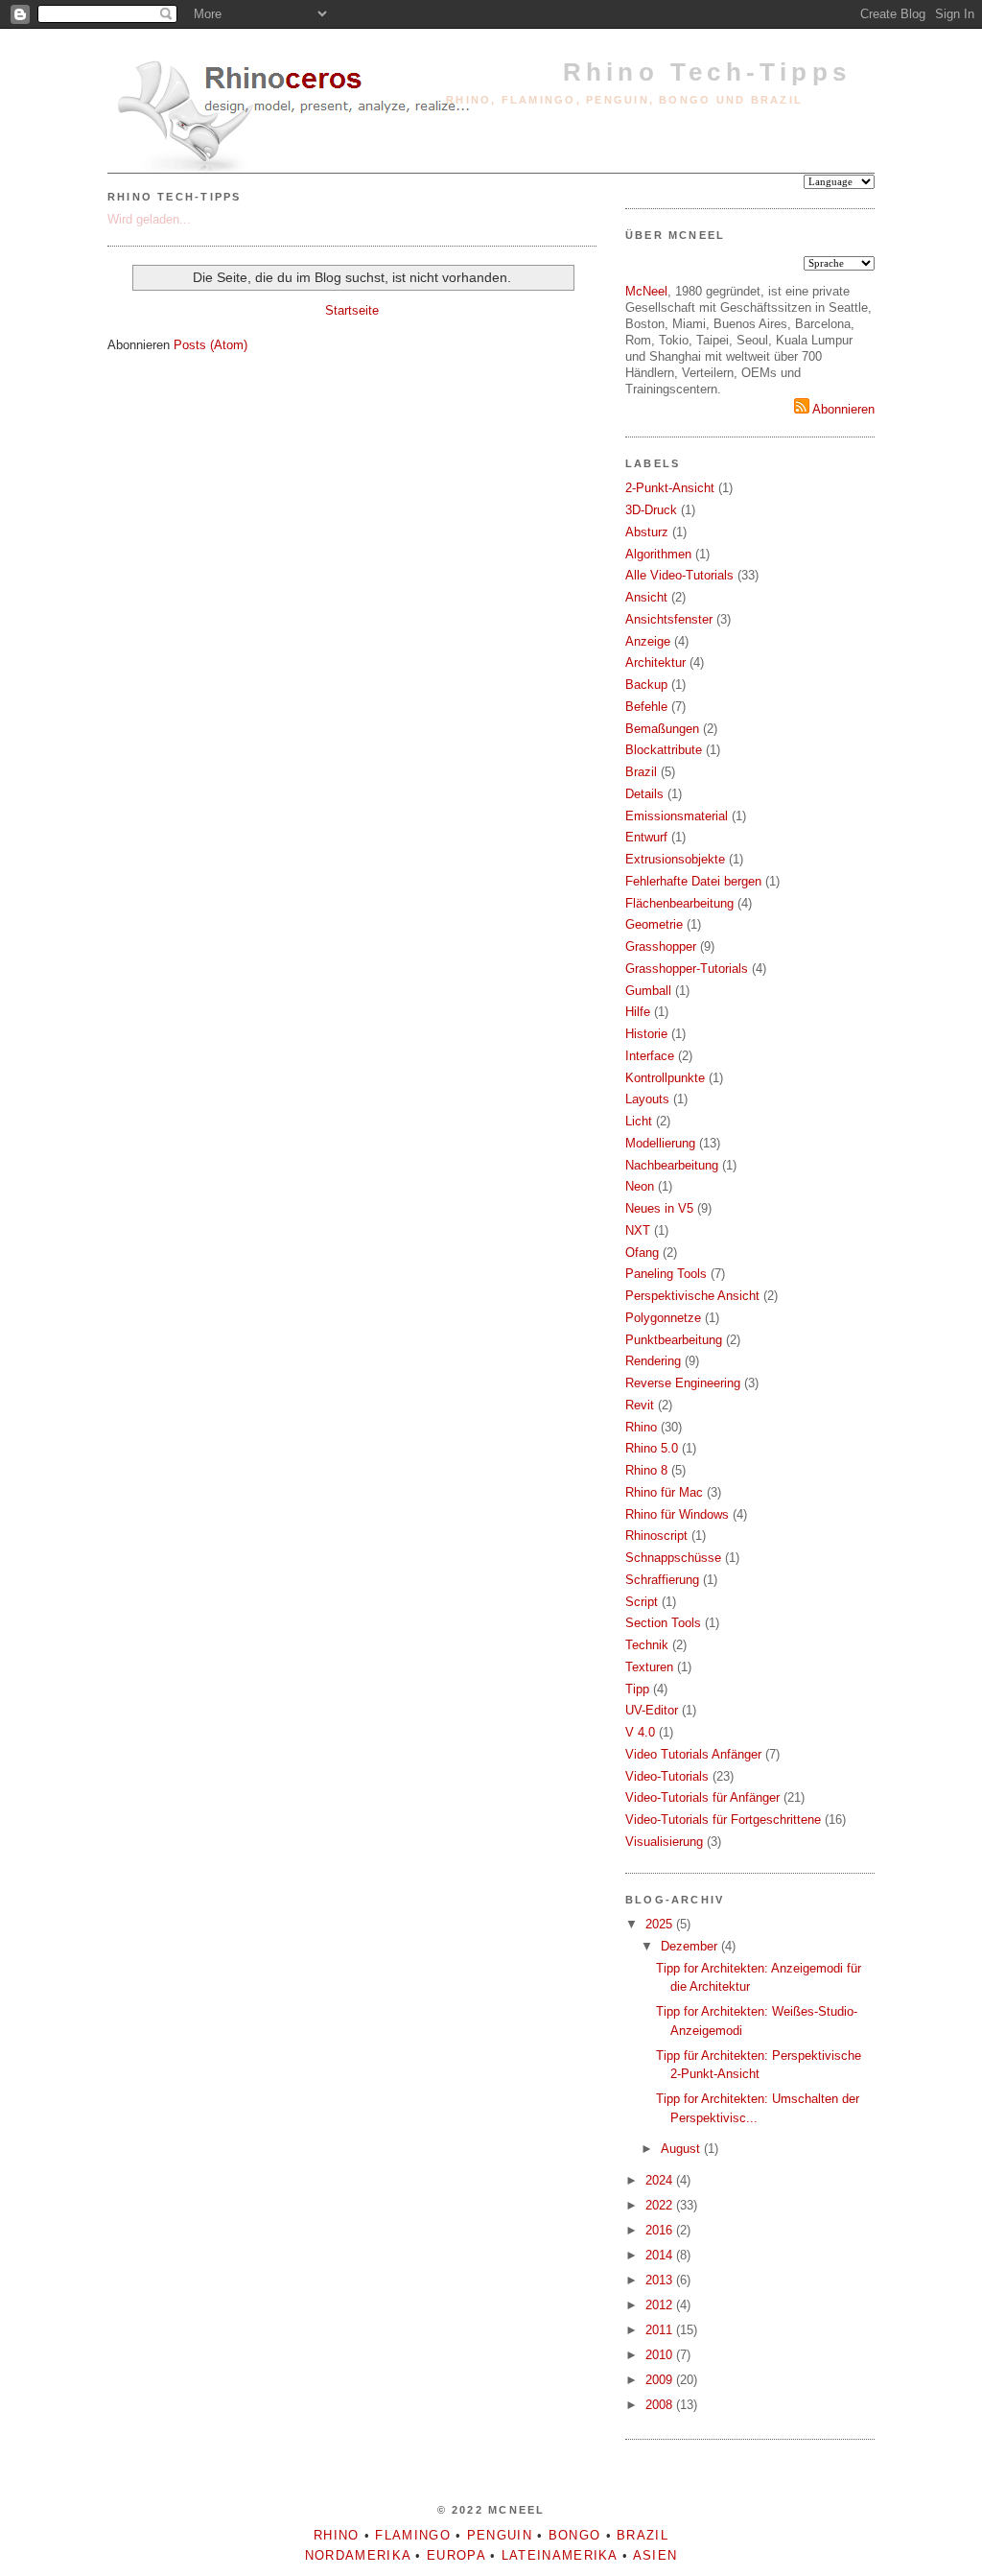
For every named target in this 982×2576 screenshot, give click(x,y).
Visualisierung (664, 1842)
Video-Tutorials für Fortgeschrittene (723, 1820)
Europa (456, 2555)
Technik (647, 1645)
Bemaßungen (662, 729)
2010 (661, 2355)
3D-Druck (651, 510)
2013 (661, 2280)
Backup (646, 685)
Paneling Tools (666, 1274)
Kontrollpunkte (665, 1078)
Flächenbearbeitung (679, 903)
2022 (661, 2205)
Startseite (352, 310)
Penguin (500, 2535)
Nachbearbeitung (672, 1165)
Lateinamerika (560, 2555)
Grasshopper (661, 946)
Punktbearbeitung (674, 1340)
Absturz (647, 532)
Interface (650, 1056)
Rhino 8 (646, 1470)
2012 (661, 2305)
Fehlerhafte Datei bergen (693, 881)
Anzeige (648, 641)
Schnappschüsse (673, 1558)
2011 (661, 2330)
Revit (640, 1405)
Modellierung (660, 1143)
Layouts (647, 1099)
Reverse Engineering (683, 1383)
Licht (639, 1121)
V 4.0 (640, 1732)
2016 (661, 2230)
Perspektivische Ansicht (692, 1296)
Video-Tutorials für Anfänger (702, 1797)
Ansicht (646, 597)
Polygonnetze (663, 1318)
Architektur (655, 662)
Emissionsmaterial (677, 816)
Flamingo (412, 2535)
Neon (640, 1186)
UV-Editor (652, 1710)
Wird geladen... (149, 219)
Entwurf (646, 837)
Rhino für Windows (677, 1514)
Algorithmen (658, 554)
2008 (661, 2405)
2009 (661, 2380)
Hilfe (638, 1012)
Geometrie (654, 924)
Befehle (646, 707)
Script (642, 1602)
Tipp (637, 1689)
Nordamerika (358, 2555)
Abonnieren (842, 409)
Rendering (653, 1361)
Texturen (649, 1667)
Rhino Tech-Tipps (707, 72)
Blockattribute (664, 750)
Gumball (648, 991)
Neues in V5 (659, 1208)
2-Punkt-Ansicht (670, 488)
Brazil (641, 772)
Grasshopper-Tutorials (687, 969)
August (682, 2149)
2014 (661, 2255)
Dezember (691, 1946)
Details (644, 794)
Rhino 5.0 (652, 1448)
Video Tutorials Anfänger (693, 1754)
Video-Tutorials (667, 1776)
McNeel (646, 291)
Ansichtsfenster (669, 619)
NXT (638, 1230)
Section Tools (663, 1623)
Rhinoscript (656, 1536)
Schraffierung (662, 1580)
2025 (661, 1924)
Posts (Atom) (210, 345)
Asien (655, 2555)
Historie (646, 1034)
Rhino (641, 1427)
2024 (661, 2180)
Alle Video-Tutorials (679, 575)
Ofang (642, 1253)
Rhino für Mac (664, 1492)
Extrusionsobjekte (675, 859)
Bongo (575, 2535)
